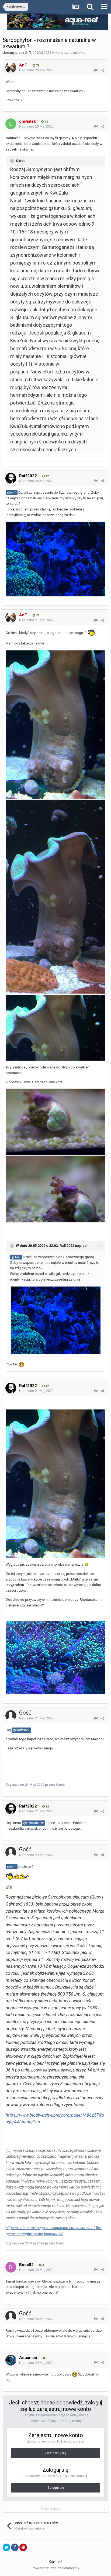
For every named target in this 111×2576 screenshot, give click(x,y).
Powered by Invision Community (55, 2568)
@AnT (12, 493)
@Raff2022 (21, 1730)
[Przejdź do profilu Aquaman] (11, 2360)
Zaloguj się (56, 2488)
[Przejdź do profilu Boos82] (11, 2267)
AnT (28, 53)
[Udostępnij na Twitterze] (6, 2547)
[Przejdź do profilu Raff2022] (11, 478)
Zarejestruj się (55, 2453)
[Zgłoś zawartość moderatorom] (96, 70)
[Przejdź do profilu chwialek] (11, 124)
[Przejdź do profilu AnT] (11, 68)
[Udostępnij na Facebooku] (15, 2547)
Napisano (36, 70)
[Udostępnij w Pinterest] (23, 2547)
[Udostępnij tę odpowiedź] (103, 70)
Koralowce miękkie (70, 53)
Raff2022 (67, 1246)
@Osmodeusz (33, 1823)
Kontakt (55, 2562)
